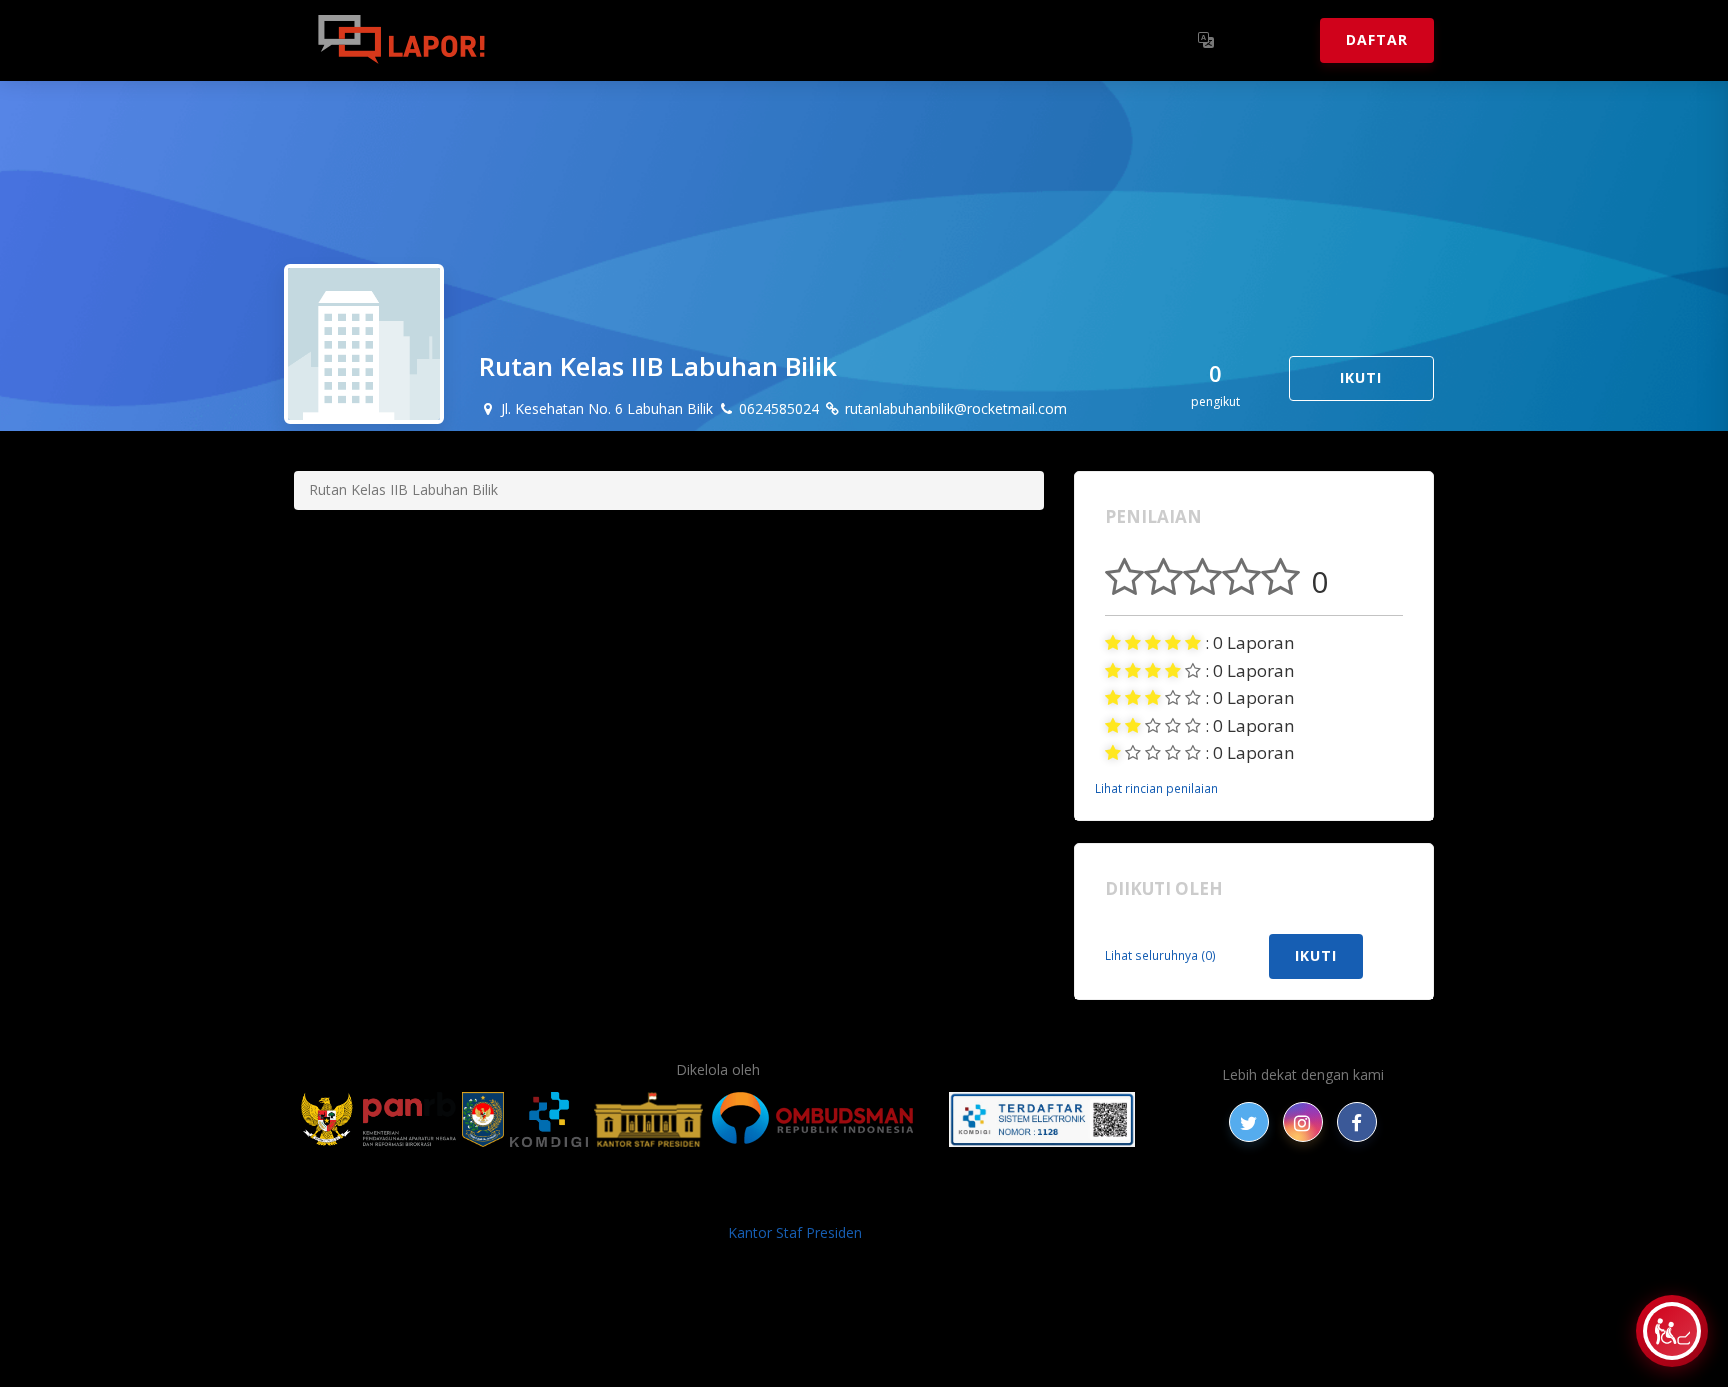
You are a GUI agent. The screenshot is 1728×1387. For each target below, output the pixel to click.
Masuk (1269, 39)
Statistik (725, 39)
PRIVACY (469, 1200)
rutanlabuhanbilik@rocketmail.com (954, 408)
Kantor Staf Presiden (795, 1232)
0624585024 (777, 408)
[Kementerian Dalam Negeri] (483, 1119)
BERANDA (545, 1200)
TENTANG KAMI (983, 1200)
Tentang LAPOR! (593, 39)
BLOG (612, 1200)
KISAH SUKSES (693, 1200)
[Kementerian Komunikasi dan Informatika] (549, 1119)
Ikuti (1361, 377)
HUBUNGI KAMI (1236, 1200)
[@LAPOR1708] (1249, 1122)
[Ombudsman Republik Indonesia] (824, 1119)
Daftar (1377, 39)
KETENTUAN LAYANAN (834, 1200)
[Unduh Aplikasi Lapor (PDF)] (1042, 1119)
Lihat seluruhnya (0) (1160, 955)
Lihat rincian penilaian (1156, 788)
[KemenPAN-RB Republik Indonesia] (378, 1119)
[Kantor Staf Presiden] (648, 1119)
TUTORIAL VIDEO (1111, 1200)
